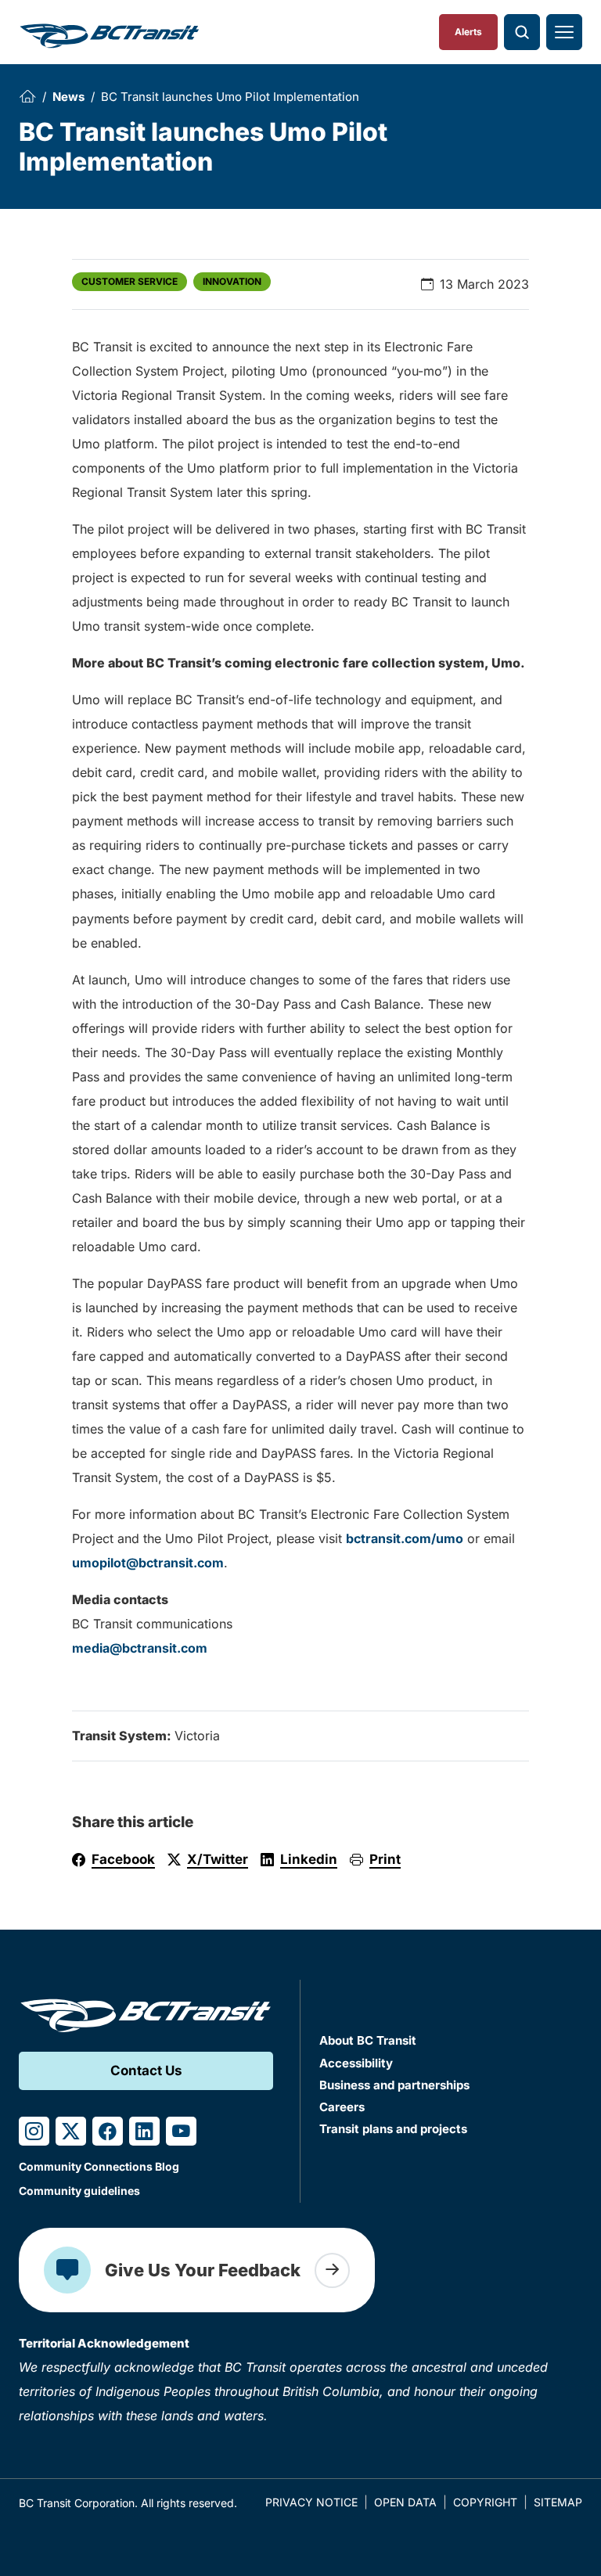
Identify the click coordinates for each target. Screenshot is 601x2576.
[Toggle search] (522, 32)
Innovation (232, 281)
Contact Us (146, 2071)
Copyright (485, 2502)
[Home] (27, 96)
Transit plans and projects (393, 2129)
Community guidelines (79, 2191)
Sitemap (558, 2502)
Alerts (468, 32)
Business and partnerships (394, 2085)
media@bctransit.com (140, 1648)
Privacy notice (311, 2502)
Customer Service (130, 281)
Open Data (405, 2502)
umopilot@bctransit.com (148, 1563)
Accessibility (356, 2063)
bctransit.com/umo (405, 1538)
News (68, 97)
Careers (342, 2107)
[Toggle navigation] (564, 32)
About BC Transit (368, 2040)
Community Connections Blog (99, 2166)
